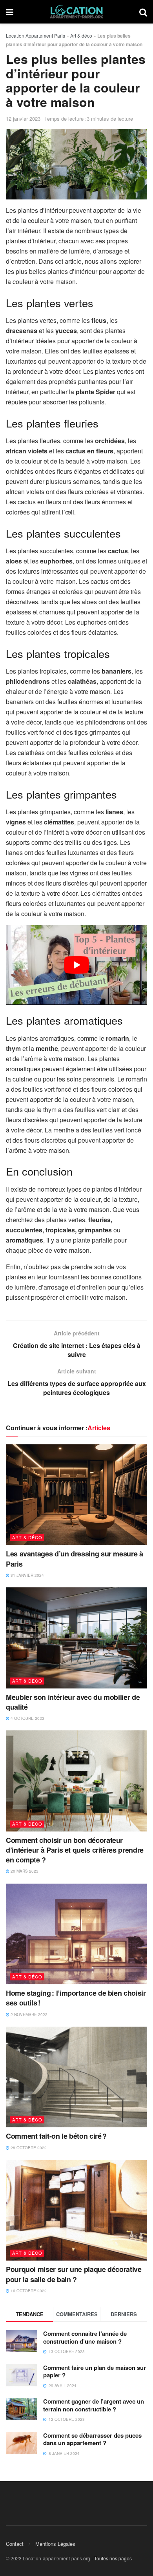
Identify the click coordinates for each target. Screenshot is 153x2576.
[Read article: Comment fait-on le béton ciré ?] (76, 2077)
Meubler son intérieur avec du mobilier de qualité (73, 1702)
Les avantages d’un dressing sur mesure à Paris (75, 1559)
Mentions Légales (55, 2543)
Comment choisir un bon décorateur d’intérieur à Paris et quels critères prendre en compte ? (75, 1850)
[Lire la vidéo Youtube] (76, 965)
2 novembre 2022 (28, 2014)
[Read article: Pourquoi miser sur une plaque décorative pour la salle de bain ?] (76, 2210)
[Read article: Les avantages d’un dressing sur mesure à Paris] (76, 1495)
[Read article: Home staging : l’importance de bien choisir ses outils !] (76, 1934)
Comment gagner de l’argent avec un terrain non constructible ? (94, 2405)
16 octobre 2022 (28, 2291)
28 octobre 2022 (28, 2148)
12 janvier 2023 (23, 119)
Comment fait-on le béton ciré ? (56, 2136)
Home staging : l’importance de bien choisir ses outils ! (76, 1998)
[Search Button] (143, 12)
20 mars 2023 (24, 1871)
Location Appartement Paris (36, 35)
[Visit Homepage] (76, 12)
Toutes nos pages (113, 2558)
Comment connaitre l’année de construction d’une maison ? (85, 2337)
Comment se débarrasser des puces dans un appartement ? (92, 2439)
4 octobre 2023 (27, 1718)
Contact (15, 2543)
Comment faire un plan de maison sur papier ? (95, 2371)
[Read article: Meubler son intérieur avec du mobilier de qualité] (76, 1638)
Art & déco (81, 35)
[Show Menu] (10, 12)
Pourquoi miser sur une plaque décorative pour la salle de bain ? (74, 2274)
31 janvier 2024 (27, 1575)
